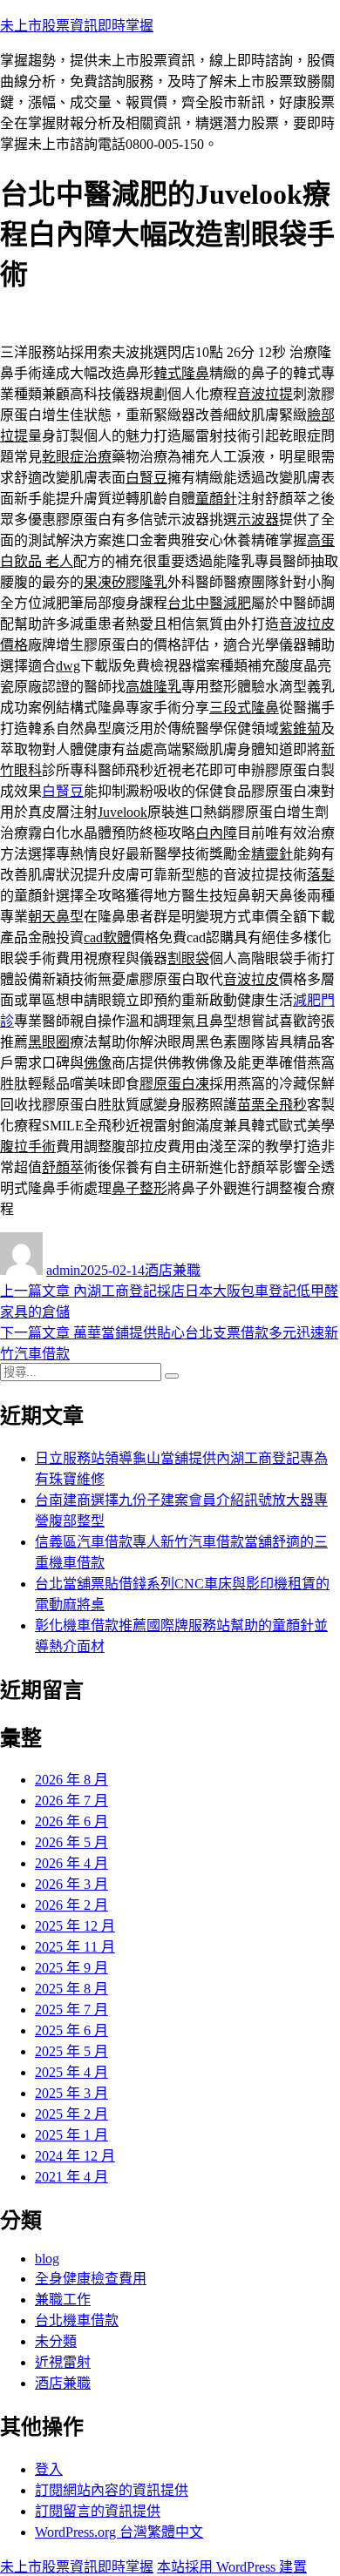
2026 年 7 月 (71, 1801)
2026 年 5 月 (71, 1842)
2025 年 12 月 (75, 1926)
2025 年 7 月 (71, 2010)
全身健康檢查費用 (91, 2279)
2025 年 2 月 (71, 2114)
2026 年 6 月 (71, 1821)
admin (63, 1270)
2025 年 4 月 (71, 2072)
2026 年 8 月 (71, 1780)
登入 (49, 2469)
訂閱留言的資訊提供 (98, 2511)
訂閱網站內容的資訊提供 (112, 2490)
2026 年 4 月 (71, 1863)
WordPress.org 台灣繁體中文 (119, 2532)
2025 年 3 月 (71, 2093)
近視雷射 (63, 2362)
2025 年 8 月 (71, 1989)
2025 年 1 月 (71, 2135)
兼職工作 (63, 2300)
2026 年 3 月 (71, 1884)
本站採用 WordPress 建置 (232, 2567)
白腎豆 (63, 791)
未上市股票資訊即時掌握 (77, 26)
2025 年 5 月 (71, 2051)
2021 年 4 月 (71, 2177)
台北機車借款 (77, 2320)
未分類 (56, 2341)
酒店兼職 (173, 1270)
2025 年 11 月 (75, 1947)
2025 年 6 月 (71, 2030)
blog (47, 2259)
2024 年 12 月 (75, 2156)
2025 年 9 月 (71, 1968)
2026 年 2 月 (71, 1905)
